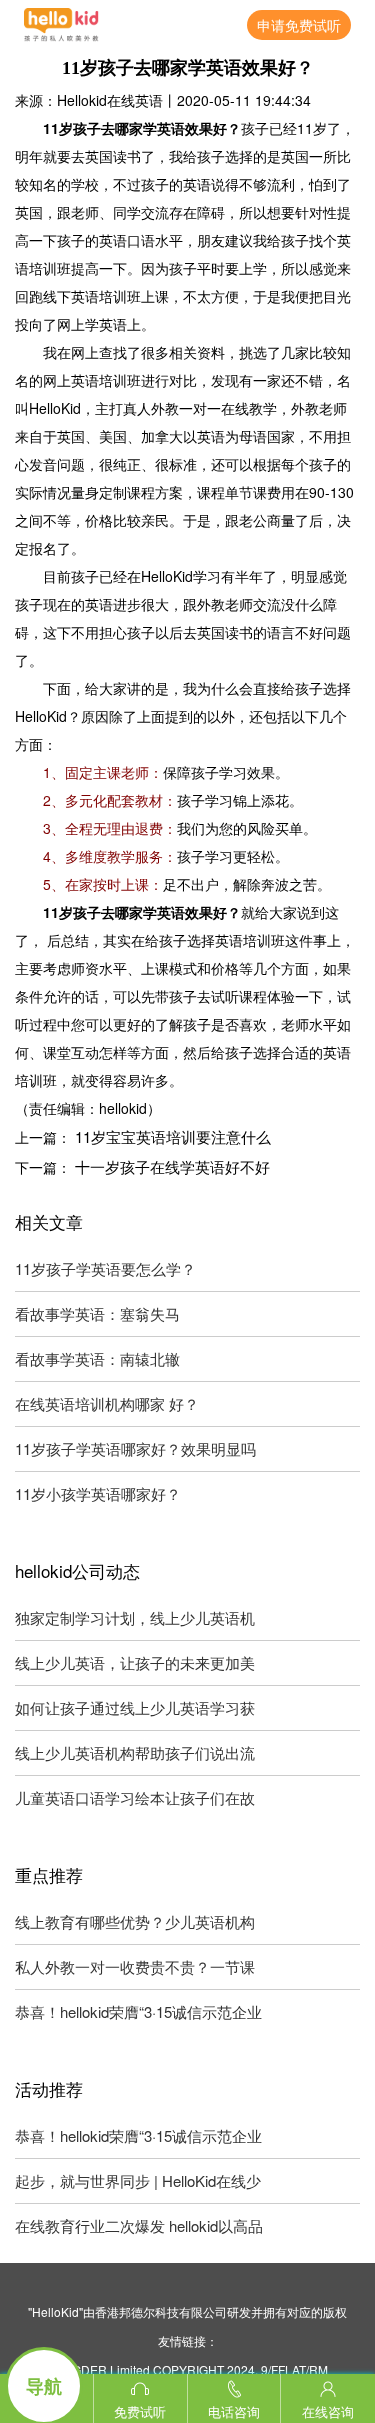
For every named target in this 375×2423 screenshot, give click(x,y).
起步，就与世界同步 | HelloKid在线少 (138, 2180)
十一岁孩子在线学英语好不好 (172, 1166)
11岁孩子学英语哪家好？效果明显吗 (135, 1448)
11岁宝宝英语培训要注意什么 (173, 1136)
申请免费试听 (299, 25)
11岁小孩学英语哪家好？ (98, 1493)
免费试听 (140, 2411)
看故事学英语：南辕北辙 (97, 1358)
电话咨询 (234, 2411)
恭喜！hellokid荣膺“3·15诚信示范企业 (138, 2011)
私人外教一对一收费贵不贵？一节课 (135, 1966)
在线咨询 (328, 2411)
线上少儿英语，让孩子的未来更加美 (135, 1662)
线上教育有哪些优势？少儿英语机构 (135, 1921)
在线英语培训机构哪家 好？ (107, 1403)
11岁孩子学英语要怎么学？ (105, 1268)
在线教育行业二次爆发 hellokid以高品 (139, 2225)
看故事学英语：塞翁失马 (97, 1313)
